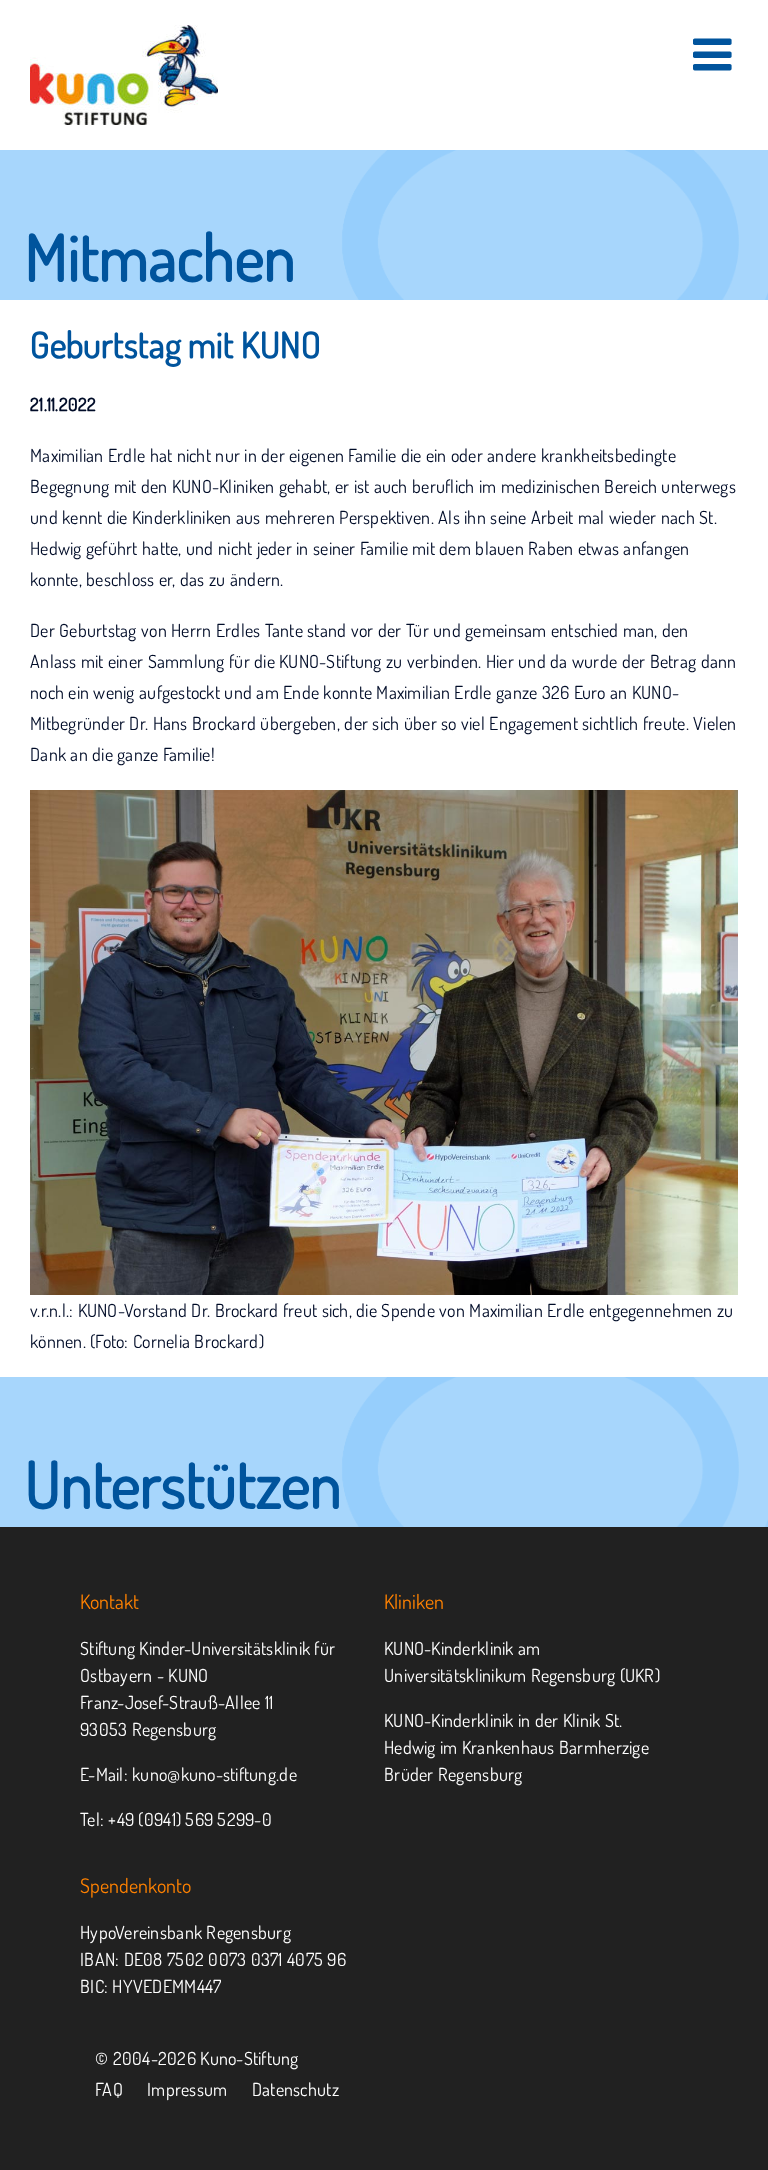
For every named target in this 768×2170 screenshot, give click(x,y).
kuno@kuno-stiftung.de (214, 1774)
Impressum (187, 2089)
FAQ (109, 2089)
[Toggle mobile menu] (715, 54)
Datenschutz (295, 2089)
